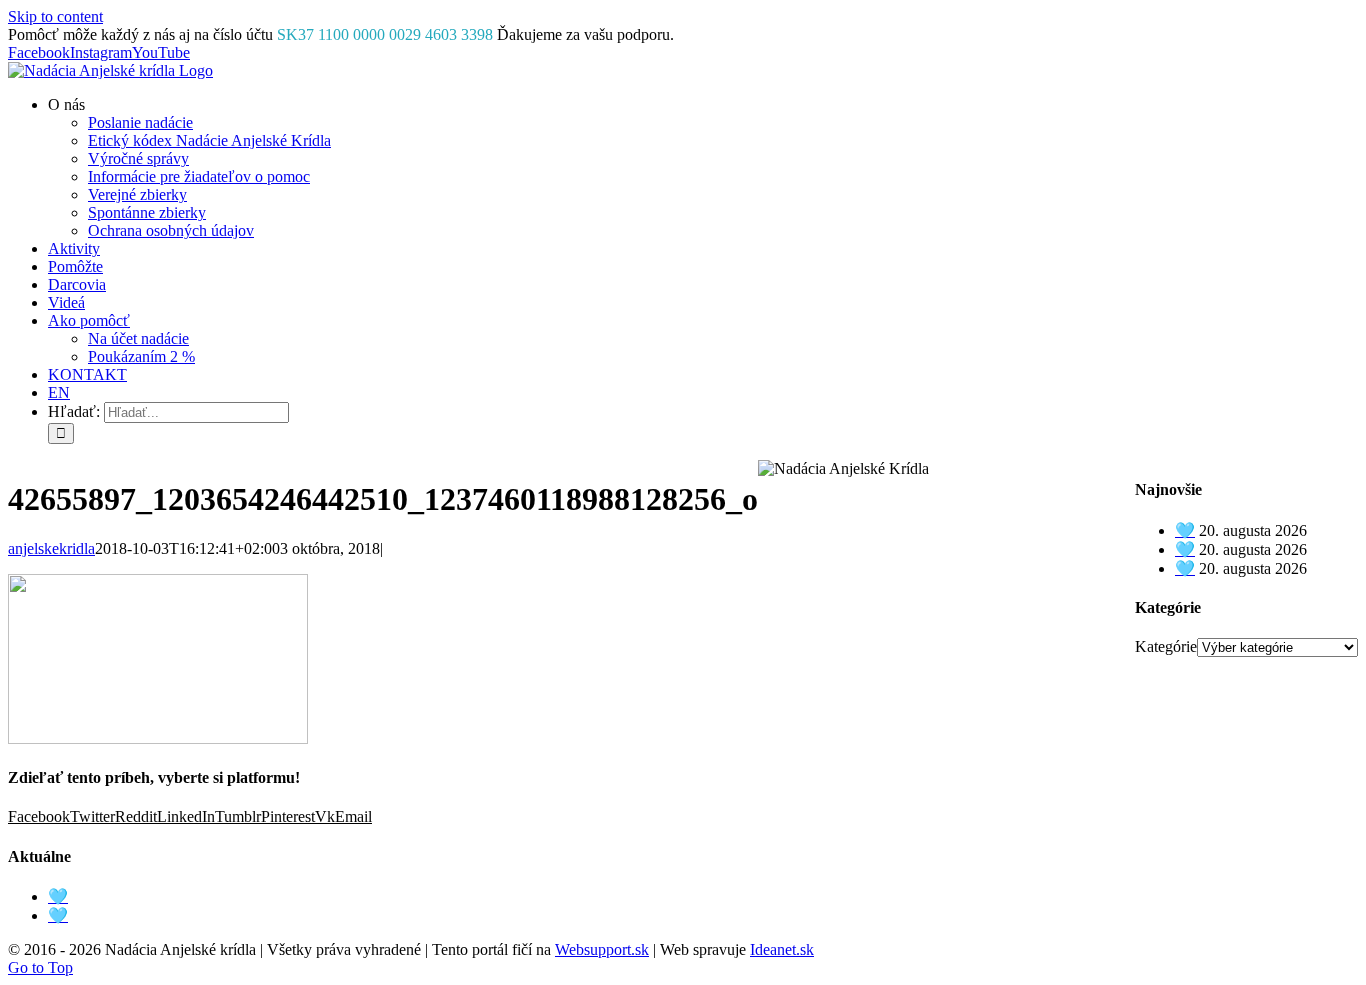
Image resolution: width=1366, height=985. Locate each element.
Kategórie (1166, 646)
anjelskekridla (51, 548)
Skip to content (55, 16)
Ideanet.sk (782, 949)
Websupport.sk (602, 949)
